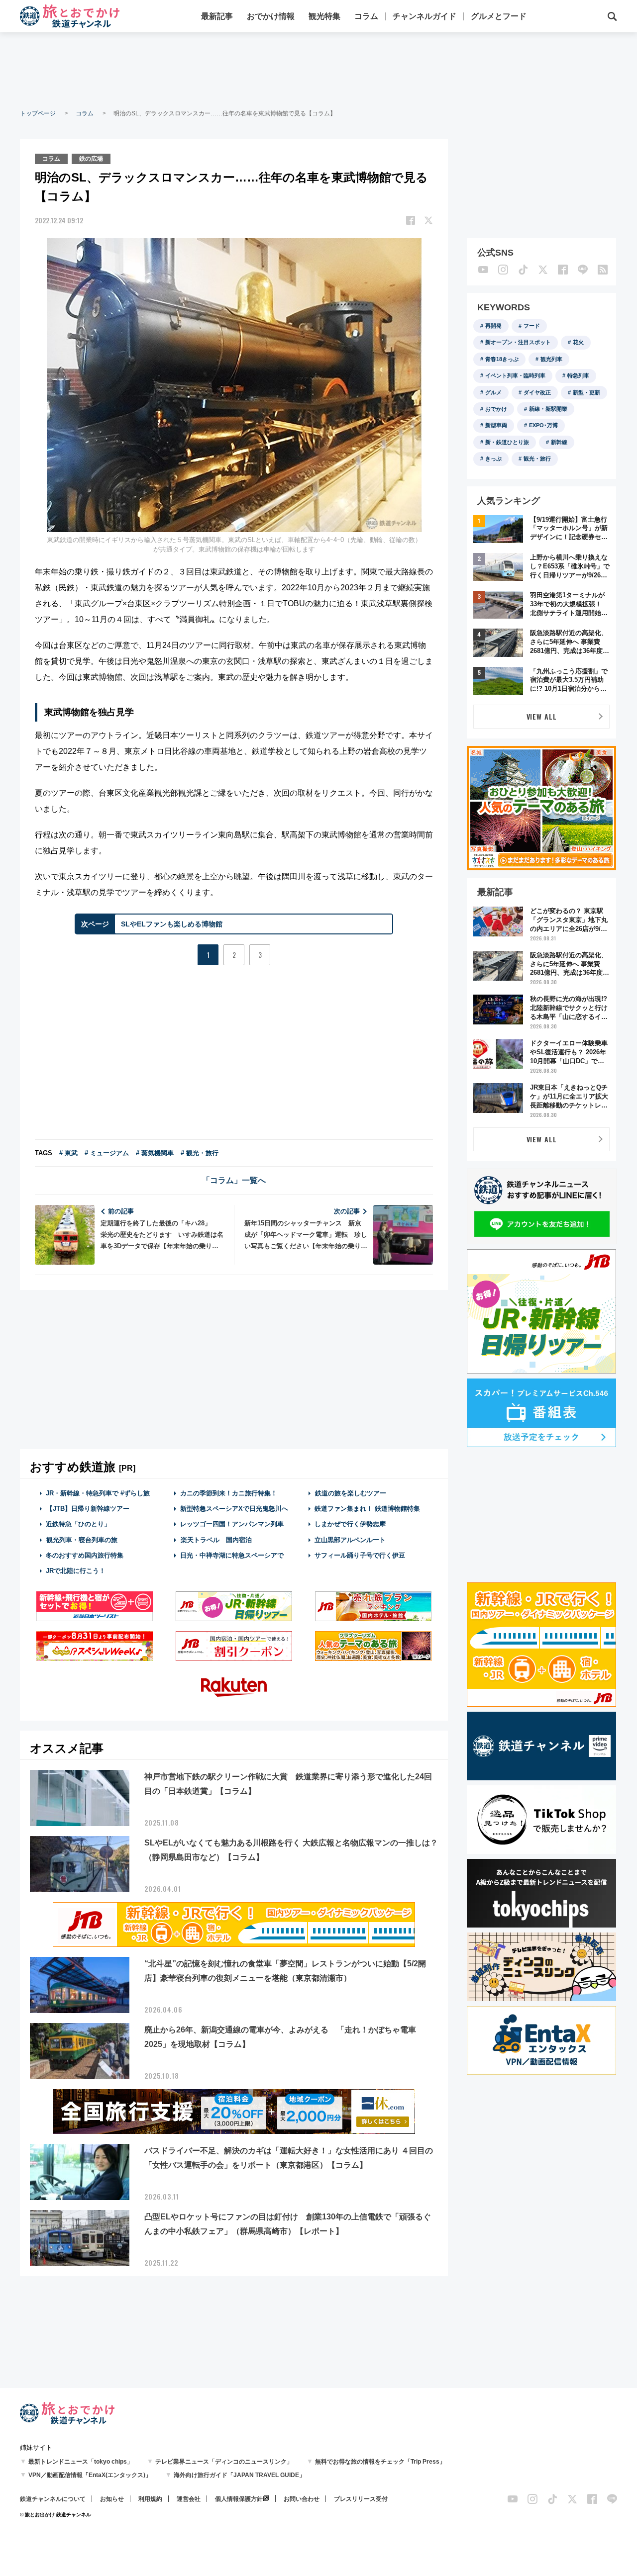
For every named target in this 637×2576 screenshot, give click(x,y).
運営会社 (189, 2499)
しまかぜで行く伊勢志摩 (350, 1524)
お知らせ (112, 2499)
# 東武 (68, 1153)
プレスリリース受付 (361, 2499)
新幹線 (559, 442)
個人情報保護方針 (239, 2499)
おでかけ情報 (271, 16)
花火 (578, 342)
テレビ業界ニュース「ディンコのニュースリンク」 (224, 2462)
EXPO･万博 (543, 425)
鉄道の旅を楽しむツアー (351, 1493)
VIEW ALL (542, 716)
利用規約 (150, 2499)
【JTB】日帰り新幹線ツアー (88, 1509)
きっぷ (493, 459)
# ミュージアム (107, 1153)
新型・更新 (586, 392)
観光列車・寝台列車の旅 (82, 1540)
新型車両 (496, 425)
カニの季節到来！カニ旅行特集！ (229, 1493)
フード (532, 326)
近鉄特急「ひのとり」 (78, 1524)
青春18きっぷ (502, 359)
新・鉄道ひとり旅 (507, 442)
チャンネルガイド (425, 16)
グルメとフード (499, 16)
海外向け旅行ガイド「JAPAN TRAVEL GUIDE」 (239, 2475)
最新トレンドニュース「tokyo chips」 (81, 2462)
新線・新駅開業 (548, 409)
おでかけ (496, 409)
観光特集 (324, 16)
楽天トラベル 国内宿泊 (216, 1540)
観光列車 (551, 359)
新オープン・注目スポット (518, 342)
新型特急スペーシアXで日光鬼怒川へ (234, 1509)
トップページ (38, 113)
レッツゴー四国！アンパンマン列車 (232, 1524)
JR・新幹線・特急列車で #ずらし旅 (98, 1493)
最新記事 (217, 16)
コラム (366, 16)
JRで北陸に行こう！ (76, 1571)
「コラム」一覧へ (234, 1180)
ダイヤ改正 (537, 392)
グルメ (493, 392)
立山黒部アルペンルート (350, 1540)
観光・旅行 (537, 459)
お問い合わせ (302, 2499)
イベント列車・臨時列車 (515, 375)
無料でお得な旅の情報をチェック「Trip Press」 (380, 2462)
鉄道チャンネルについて (53, 2499)
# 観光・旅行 (200, 1153)
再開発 (493, 326)
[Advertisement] (318, 70)
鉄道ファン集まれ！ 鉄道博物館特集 (367, 1509)
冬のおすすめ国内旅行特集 (85, 1555)
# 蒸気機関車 (155, 1153)
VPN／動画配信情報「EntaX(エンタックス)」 (90, 2475)
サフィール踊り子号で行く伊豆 (360, 1555)
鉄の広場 (91, 159)
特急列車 (578, 375)
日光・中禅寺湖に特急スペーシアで (232, 1555)
